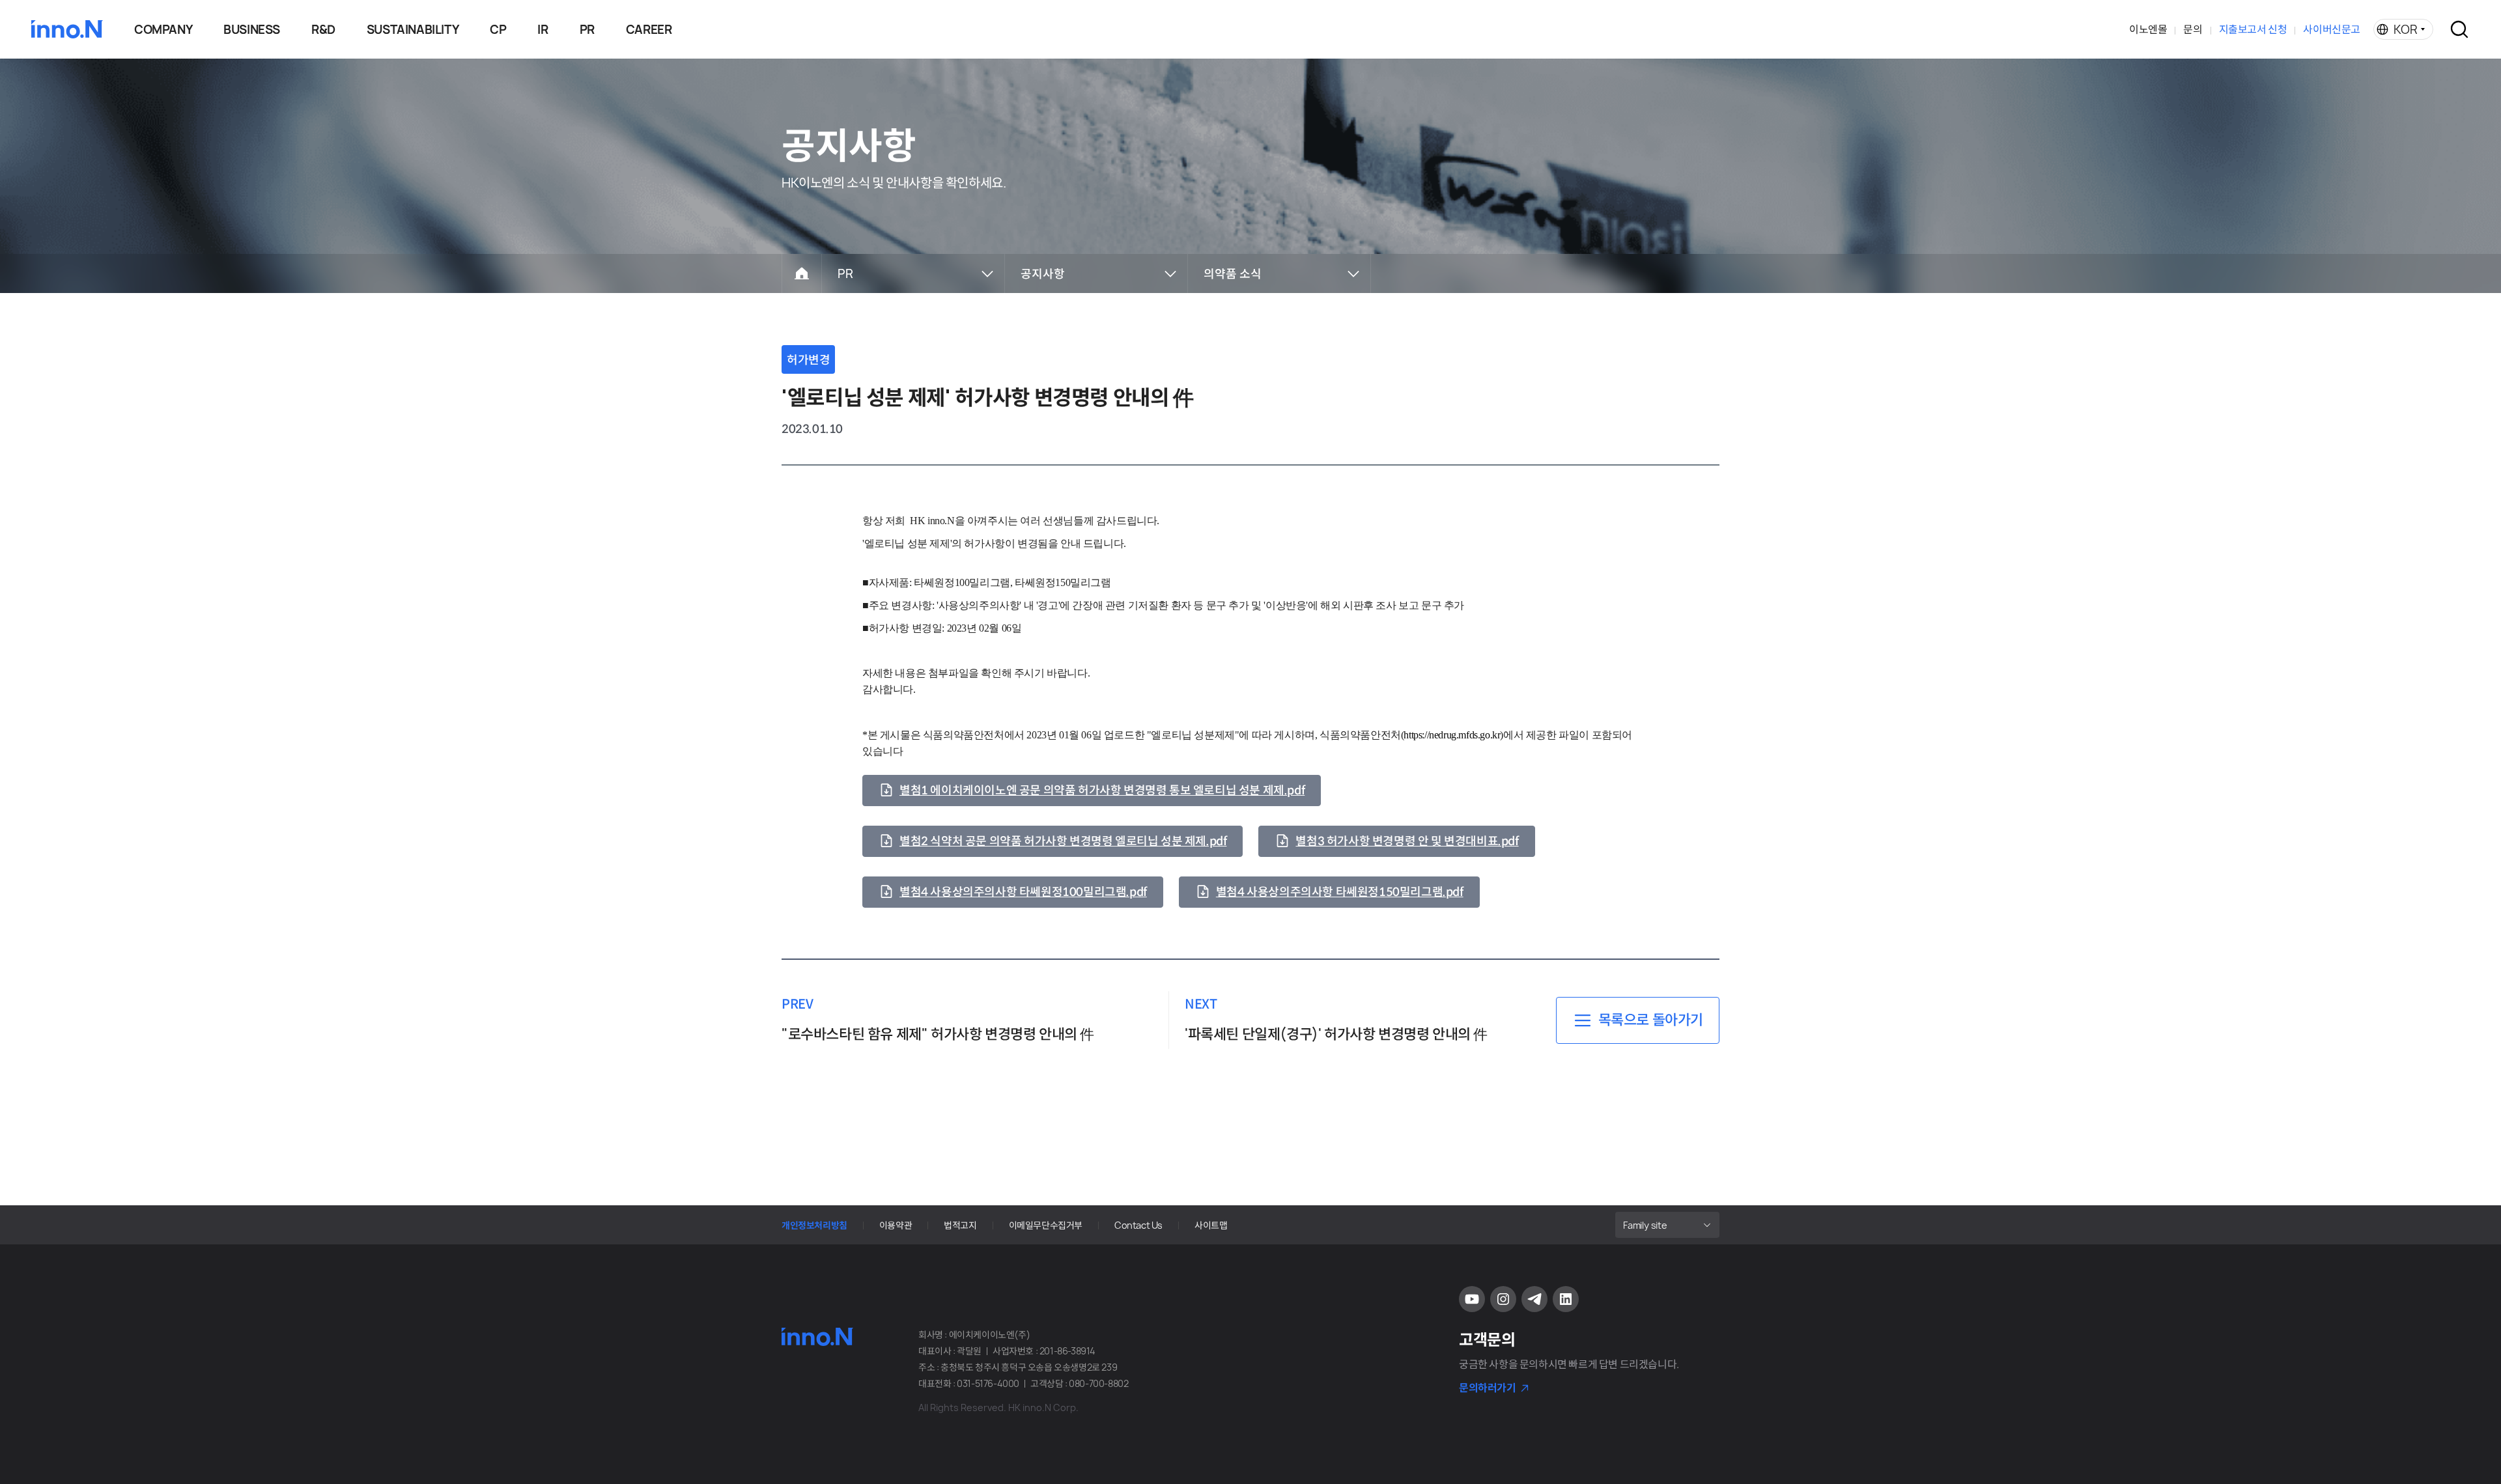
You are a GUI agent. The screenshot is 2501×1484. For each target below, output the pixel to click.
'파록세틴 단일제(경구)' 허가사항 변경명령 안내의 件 (1336, 1034)
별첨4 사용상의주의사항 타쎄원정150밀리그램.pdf (1340, 892)
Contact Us (1138, 1225)
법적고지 (960, 1225)
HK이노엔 (67, 29)
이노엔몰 (2148, 29)
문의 (2193, 29)
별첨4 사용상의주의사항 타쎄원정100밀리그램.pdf (1023, 892)
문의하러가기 (1488, 1388)
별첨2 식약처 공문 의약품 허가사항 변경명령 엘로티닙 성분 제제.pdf (1063, 841)
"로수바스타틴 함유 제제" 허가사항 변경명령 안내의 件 (938, 1034)
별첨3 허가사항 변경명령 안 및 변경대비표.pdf (1407, 841)
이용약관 (896, 1225)
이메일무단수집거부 (1046, 1225)
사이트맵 (1211, 1225)
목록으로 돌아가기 (1651, 1020)
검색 (2459, 29)
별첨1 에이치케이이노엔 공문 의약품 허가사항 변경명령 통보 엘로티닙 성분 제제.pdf (1102, 791)
